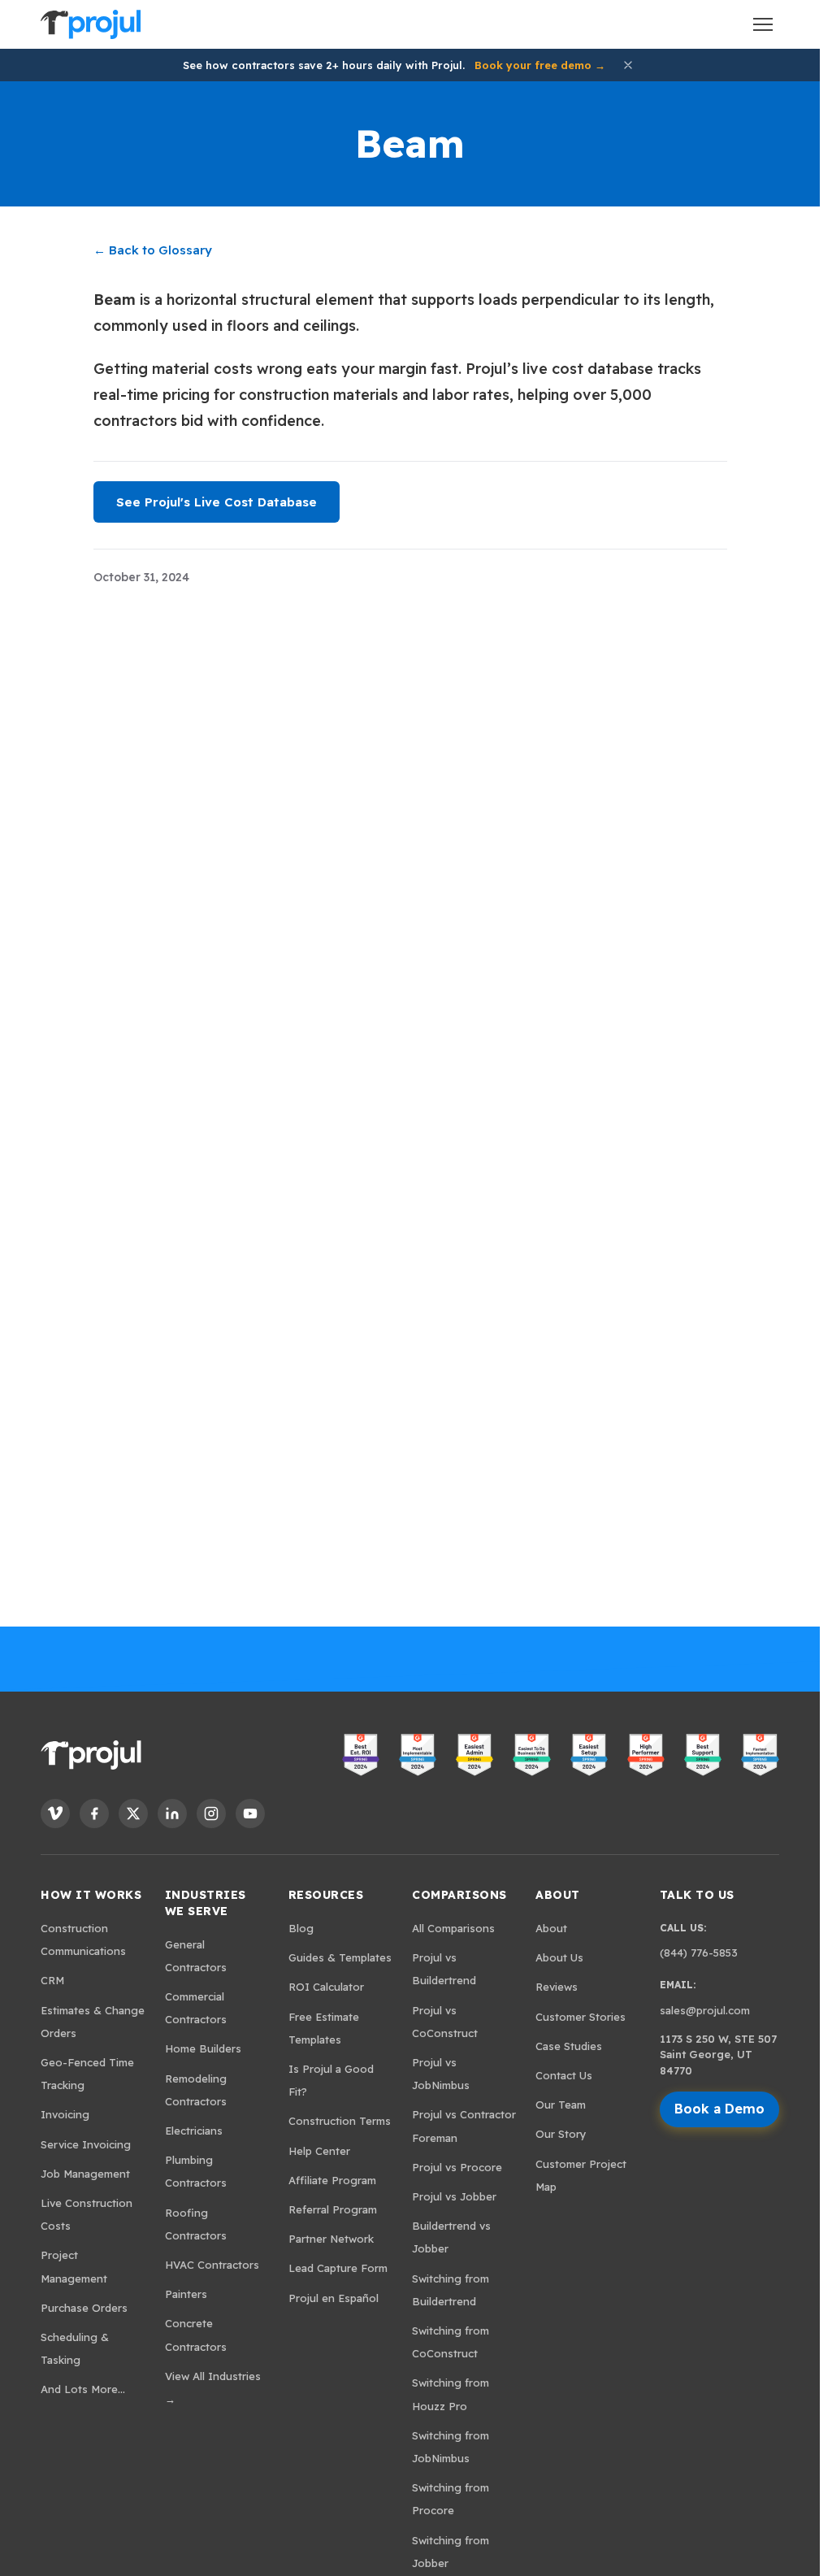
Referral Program (333, 2209)
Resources (326, 1895)
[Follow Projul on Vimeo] (55, 1814)
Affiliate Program (332, 2180)
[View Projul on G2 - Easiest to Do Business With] (531, 1755)
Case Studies (569, 2046)
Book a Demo (719, 2109)
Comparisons (459, 1895)
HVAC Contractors (212, 2265)
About (558, 1895)
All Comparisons (453, 1928)
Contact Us (564, 2075)
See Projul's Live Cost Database (217, 502)
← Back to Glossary (153, 250)
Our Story (561, 2134)
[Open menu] (763, 24)
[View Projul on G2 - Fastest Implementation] (760, 1755)
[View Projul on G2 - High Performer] (646, 1755)
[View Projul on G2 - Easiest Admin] (474, 1755)
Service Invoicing (86, 2144)
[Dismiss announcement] (628, 65)
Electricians (194, 2131)
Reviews (557, 1987)
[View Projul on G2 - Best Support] (703, 1755)
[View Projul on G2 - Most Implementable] (418, 1755)
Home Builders (203, 2048)
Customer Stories (581, 2017)
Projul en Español (334, 2298)
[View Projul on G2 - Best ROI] (361, 1755)
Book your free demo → (540, 65)
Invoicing (65, 2114)
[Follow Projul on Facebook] (94, 1814)
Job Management (85, 2174)
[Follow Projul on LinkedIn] (172, 1814)
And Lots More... (83, 2389)
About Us (559, 1957)
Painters (186, 2294)
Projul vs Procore (457, 2167)
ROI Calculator (326, 1987)
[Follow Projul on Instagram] (211, 1814)
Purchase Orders (84, 2308)
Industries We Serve (206, 1903)
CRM (52, 1980)
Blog (301, 1928)
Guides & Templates (340, 1957)
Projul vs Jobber (454, 2196)
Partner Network (331, 2239)
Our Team (561, 2105)
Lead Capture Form (338, 2268)
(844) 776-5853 (699, 1953)
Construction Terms (340, 2121)
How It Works (91, 1895)
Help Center (319, 2151)
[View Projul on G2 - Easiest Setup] (589, 1755)
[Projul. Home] (90, 24)
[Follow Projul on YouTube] (250, 1814)
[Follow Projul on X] (133, 1814)
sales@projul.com (705, 2010)
